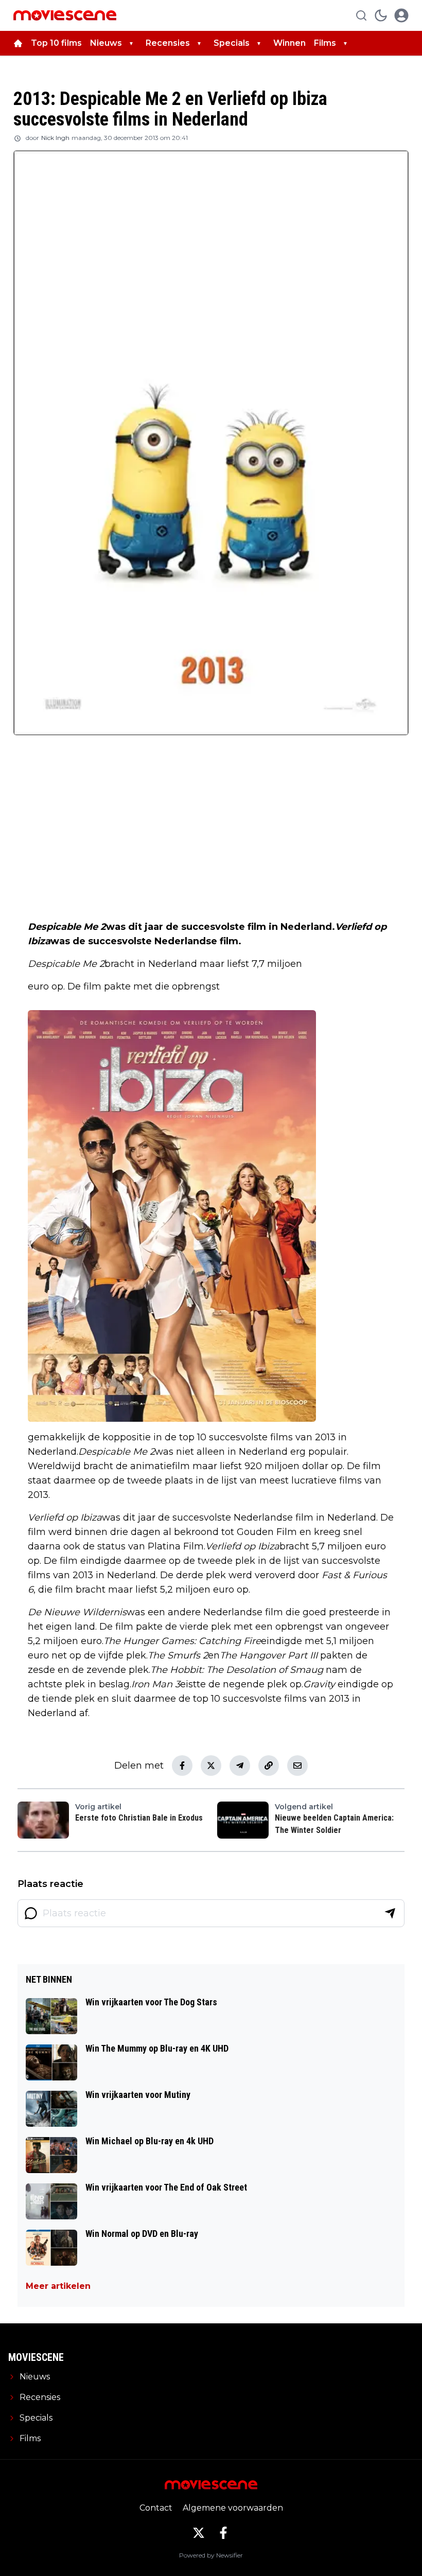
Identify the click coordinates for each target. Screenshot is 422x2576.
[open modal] (401, 15)
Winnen (289, 43)
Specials (232, 43)
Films (325, 43)
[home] (18, 43)
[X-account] (199, 2533)
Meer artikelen (58, 2286)
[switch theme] (381, 15)
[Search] (361, 15)
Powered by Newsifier (211, 2555)
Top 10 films (56, 43)
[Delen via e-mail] (297, 1766)
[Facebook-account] (223, 2533)
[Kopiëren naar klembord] (269, 1766)
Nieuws (106, 43)
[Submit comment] (390, 1913)
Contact (156, 2508)
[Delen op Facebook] (182, 1766)
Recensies (168, 43)
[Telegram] (240, 1766)
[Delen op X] (211, 1766)
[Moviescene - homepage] (65, 15)
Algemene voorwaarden (233, 2508)
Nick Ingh (55, 138)
